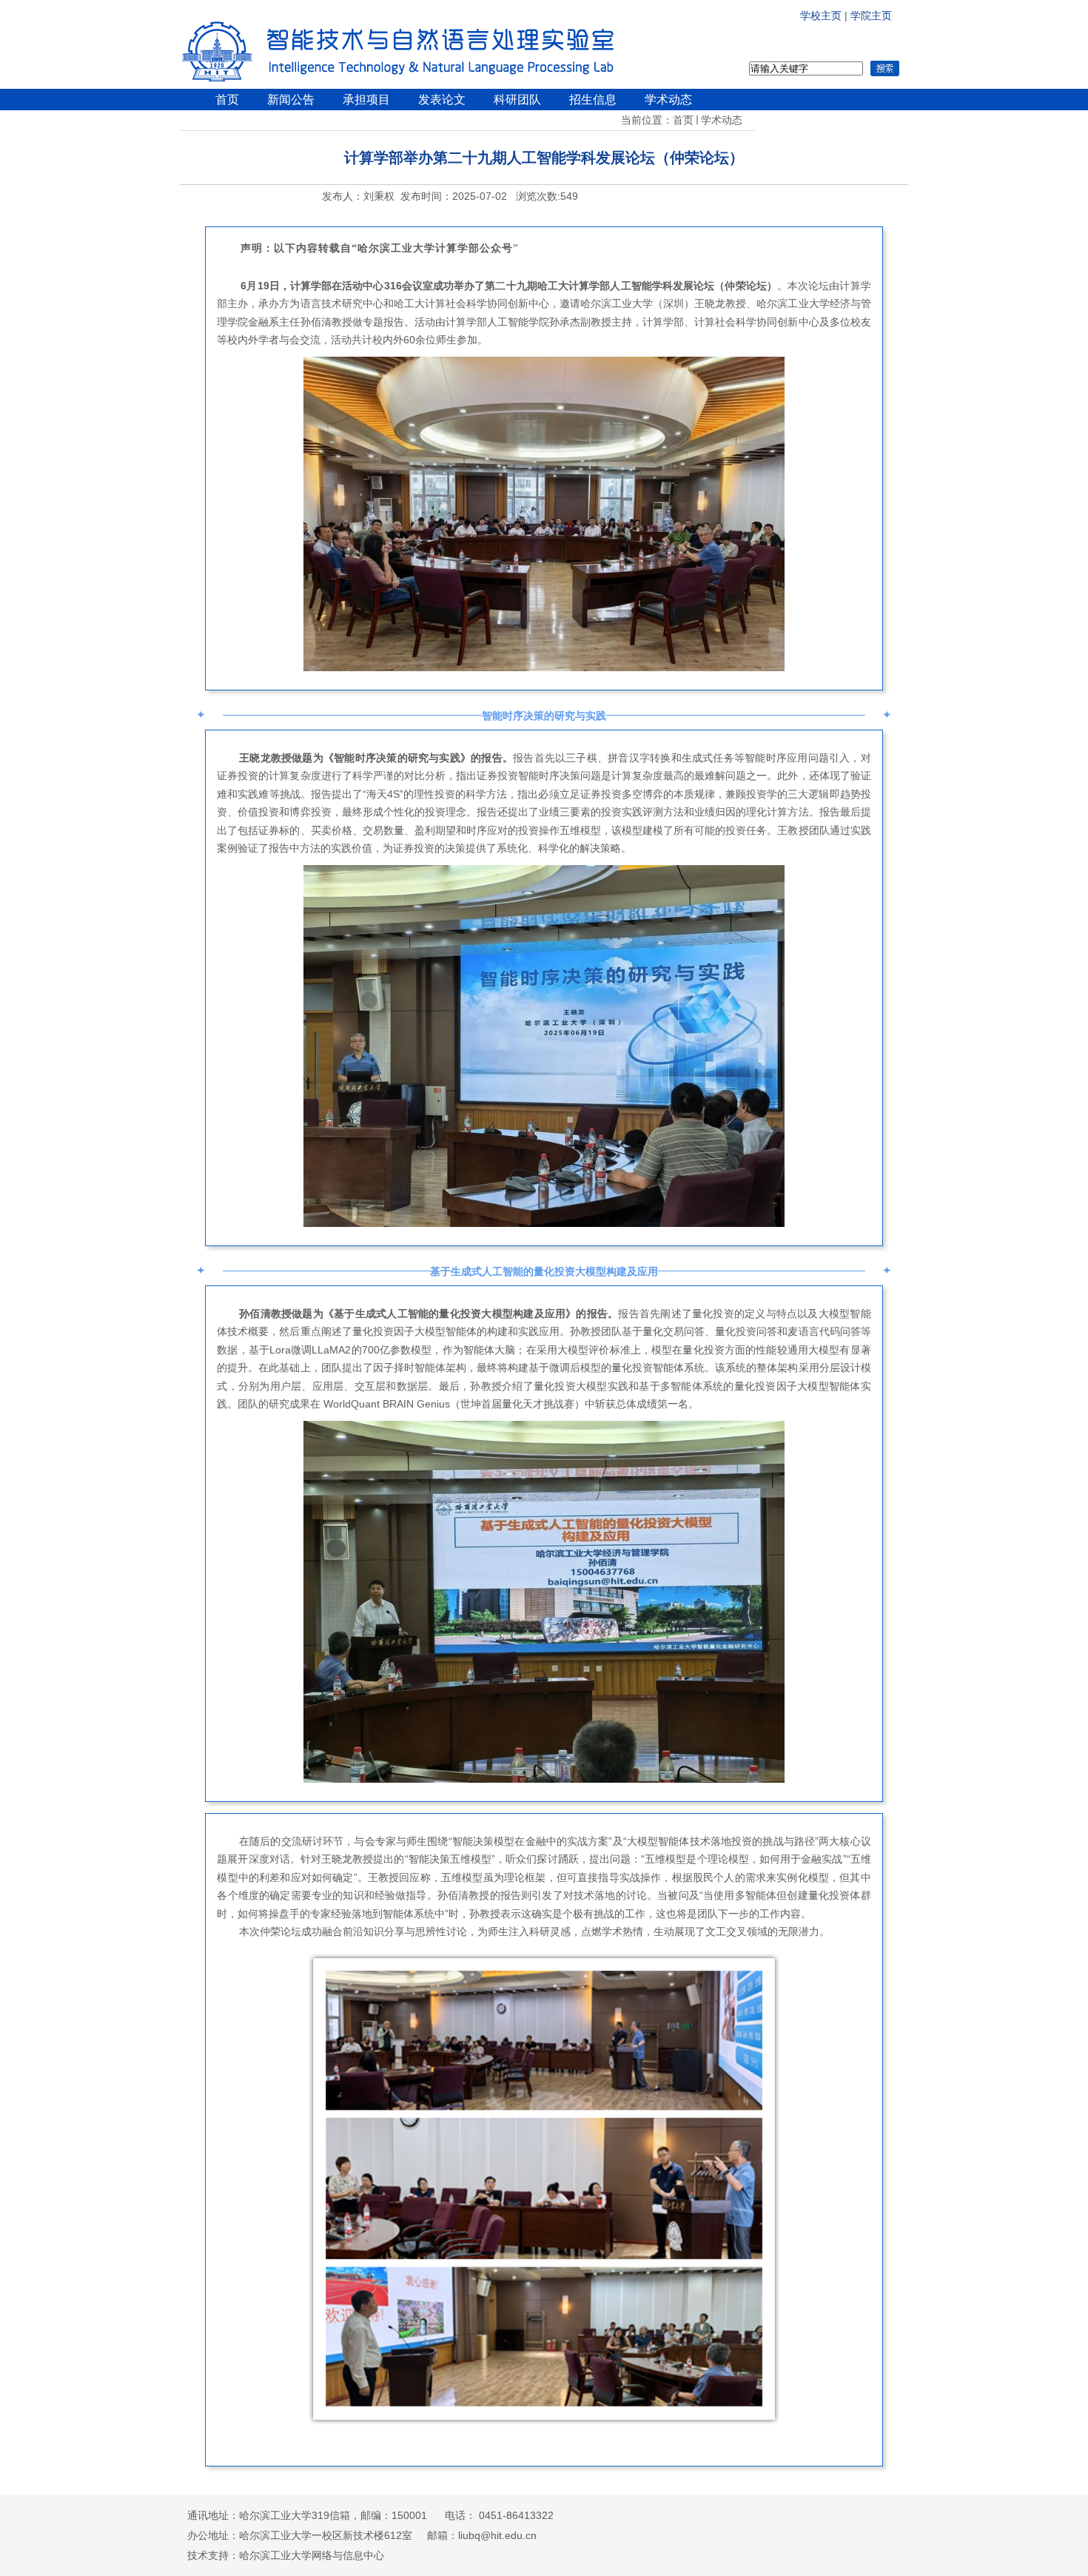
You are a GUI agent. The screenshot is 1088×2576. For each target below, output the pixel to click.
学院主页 (871, 16)
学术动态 (722, 120)
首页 (683, 120)
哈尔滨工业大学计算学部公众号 (435, 248)
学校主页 (822, 16)
